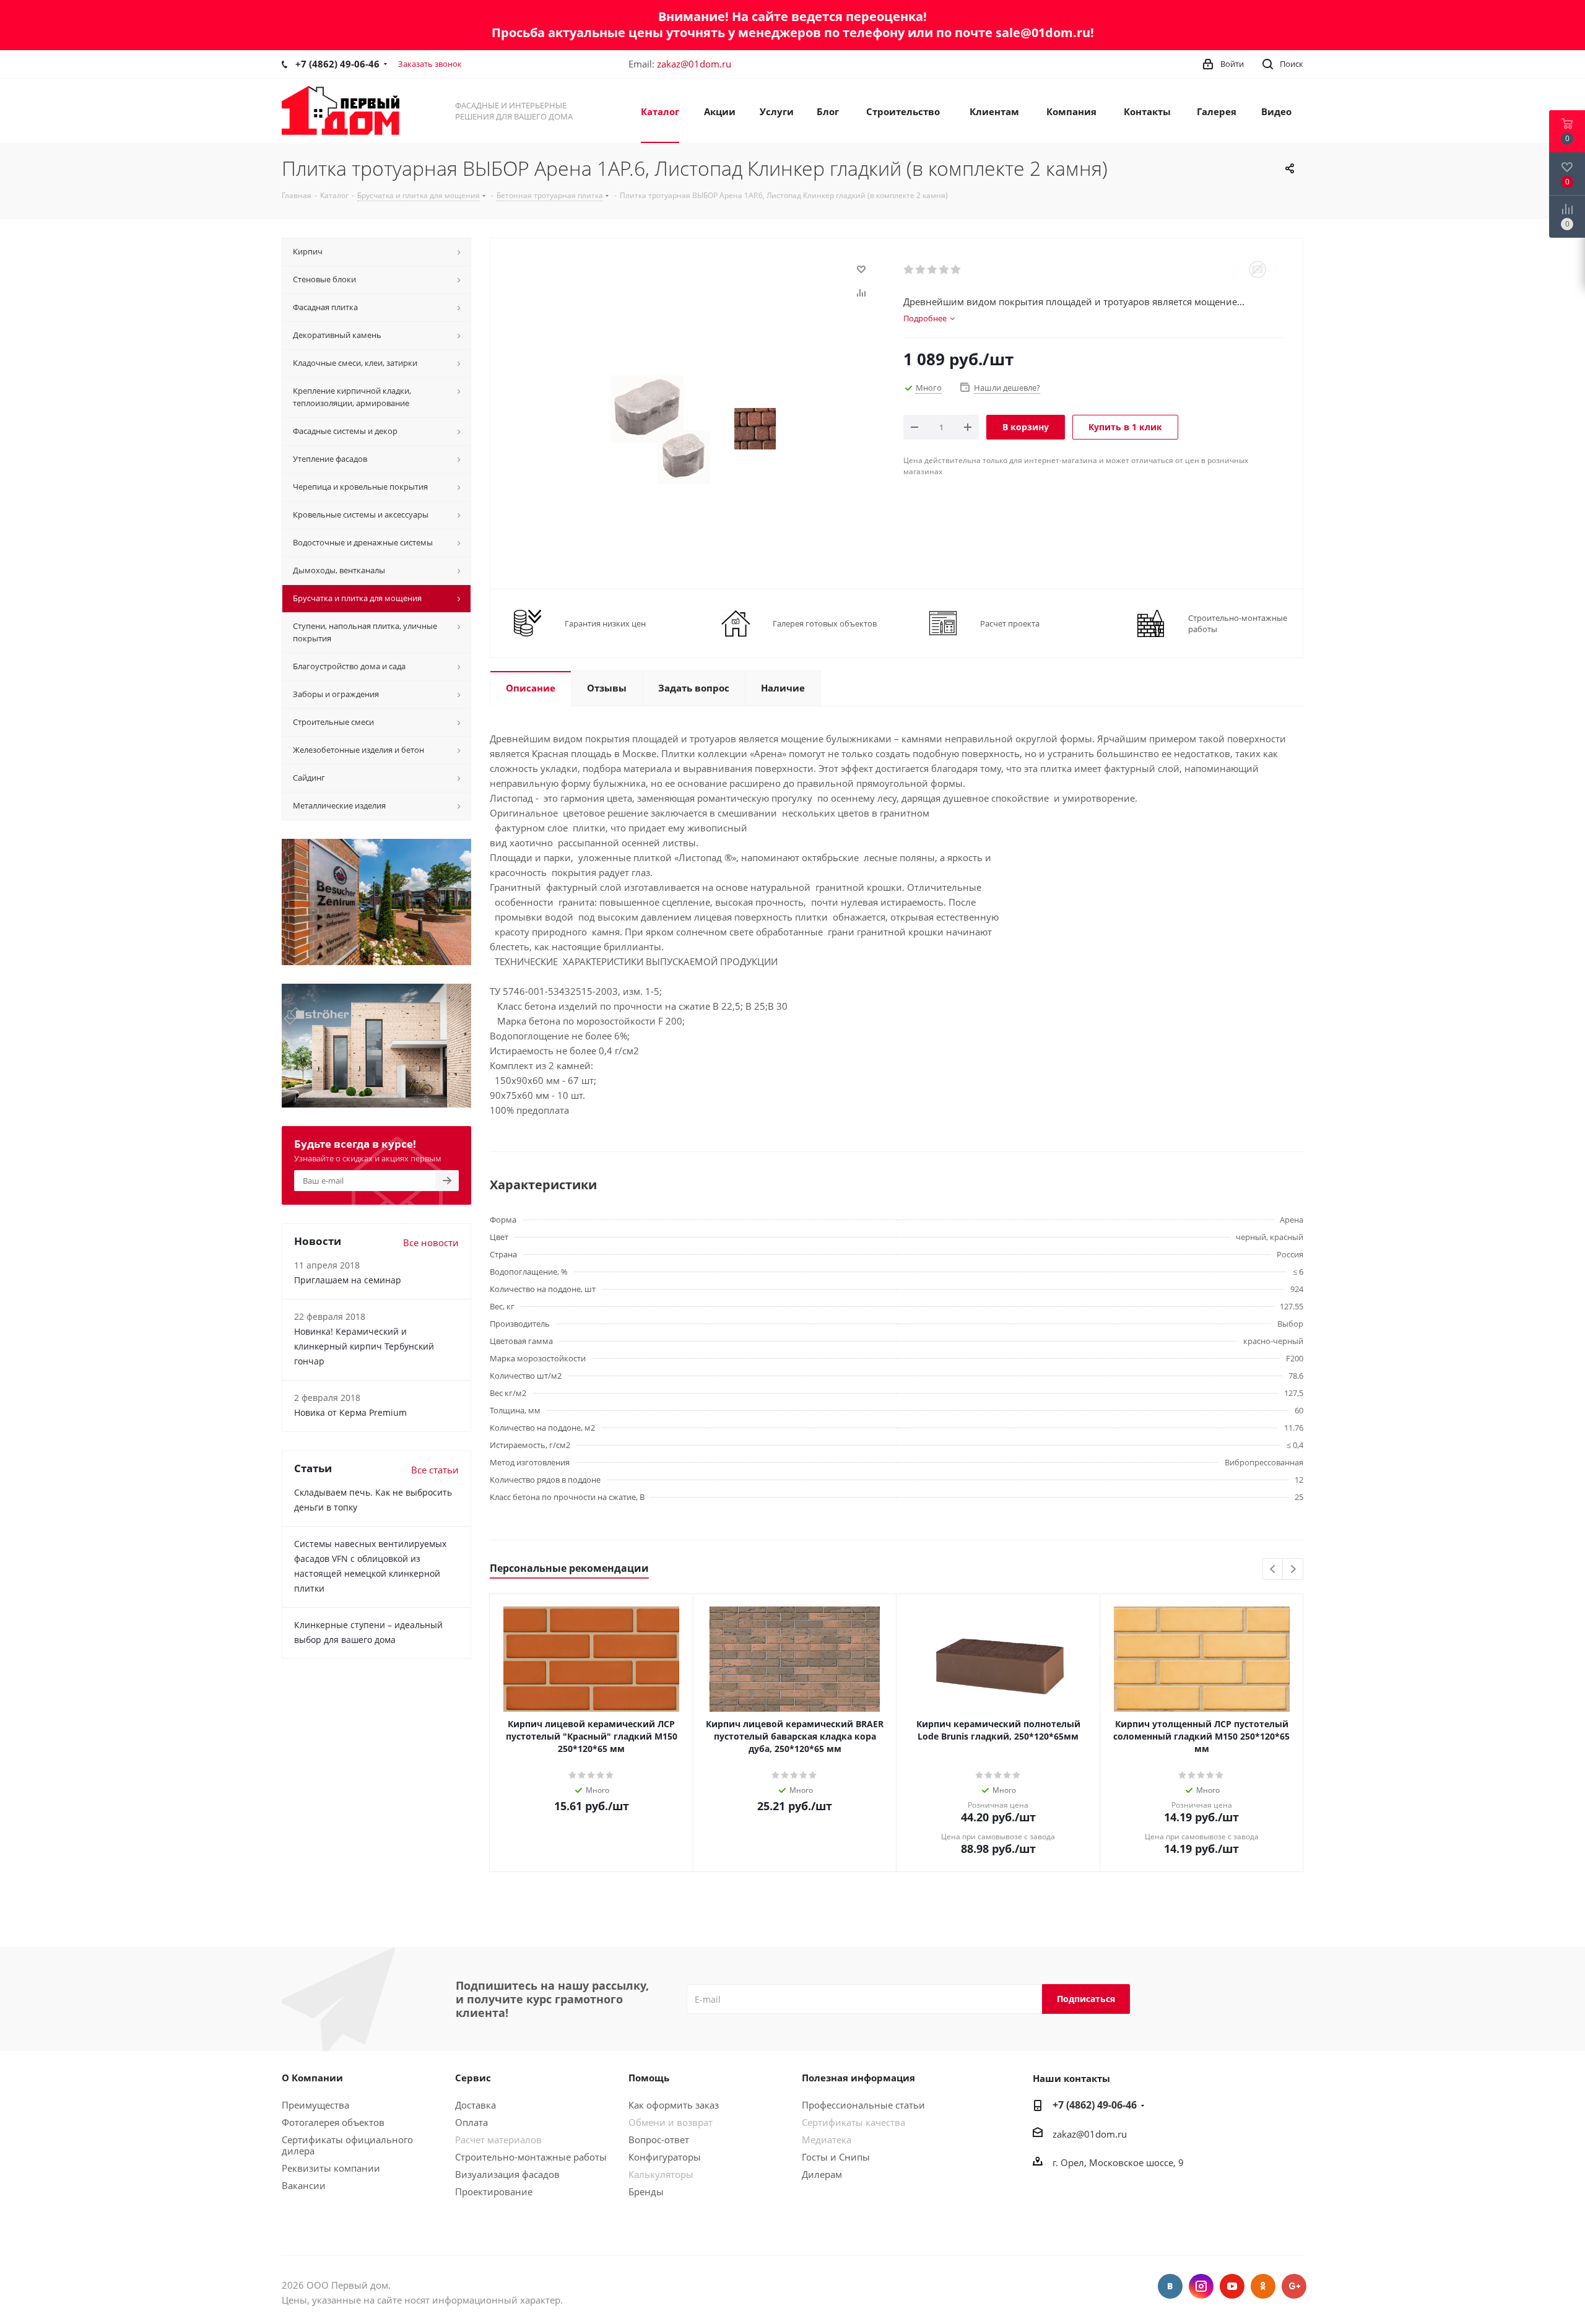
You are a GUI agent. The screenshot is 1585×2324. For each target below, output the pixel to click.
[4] (944, 270)
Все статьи (435, 1470)
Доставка (475, 2105)
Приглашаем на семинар (348, 1280)
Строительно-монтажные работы (531, 2157)
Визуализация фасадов (507, 2174)
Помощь (649, 2078)
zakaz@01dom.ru (694, 64)
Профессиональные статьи (863, 2105)
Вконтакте (1170, 2286)
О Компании (312, 2078)
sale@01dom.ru (1043, 33)
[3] (933, 270)
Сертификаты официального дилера (347, 2145)
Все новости (431, 1242)
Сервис (473, 2078)
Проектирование (494, 2192)
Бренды (646, 2192)
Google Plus (1294, 2286)
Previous (1273, 1570)
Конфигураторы (665, 2157)
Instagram (1201, 2286)
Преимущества (315, 2105)
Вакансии (304, 2185)
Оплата (471, 2122)
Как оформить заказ (674, 2105)
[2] (921, 270)
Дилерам (822, 2174)
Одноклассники (1263, 2286)
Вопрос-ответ (659, 2140)
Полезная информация (858, 2078)
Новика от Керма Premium (350, 1412)
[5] (956, 270)
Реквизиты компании (331, 2168)
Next (1293, 1570)
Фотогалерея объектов (333, 2122)
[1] (909, 270)
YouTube (1232, 2286)
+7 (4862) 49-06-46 (337, 64)
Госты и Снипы (836, 2157)
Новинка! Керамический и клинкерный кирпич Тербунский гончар (364, 1346)
